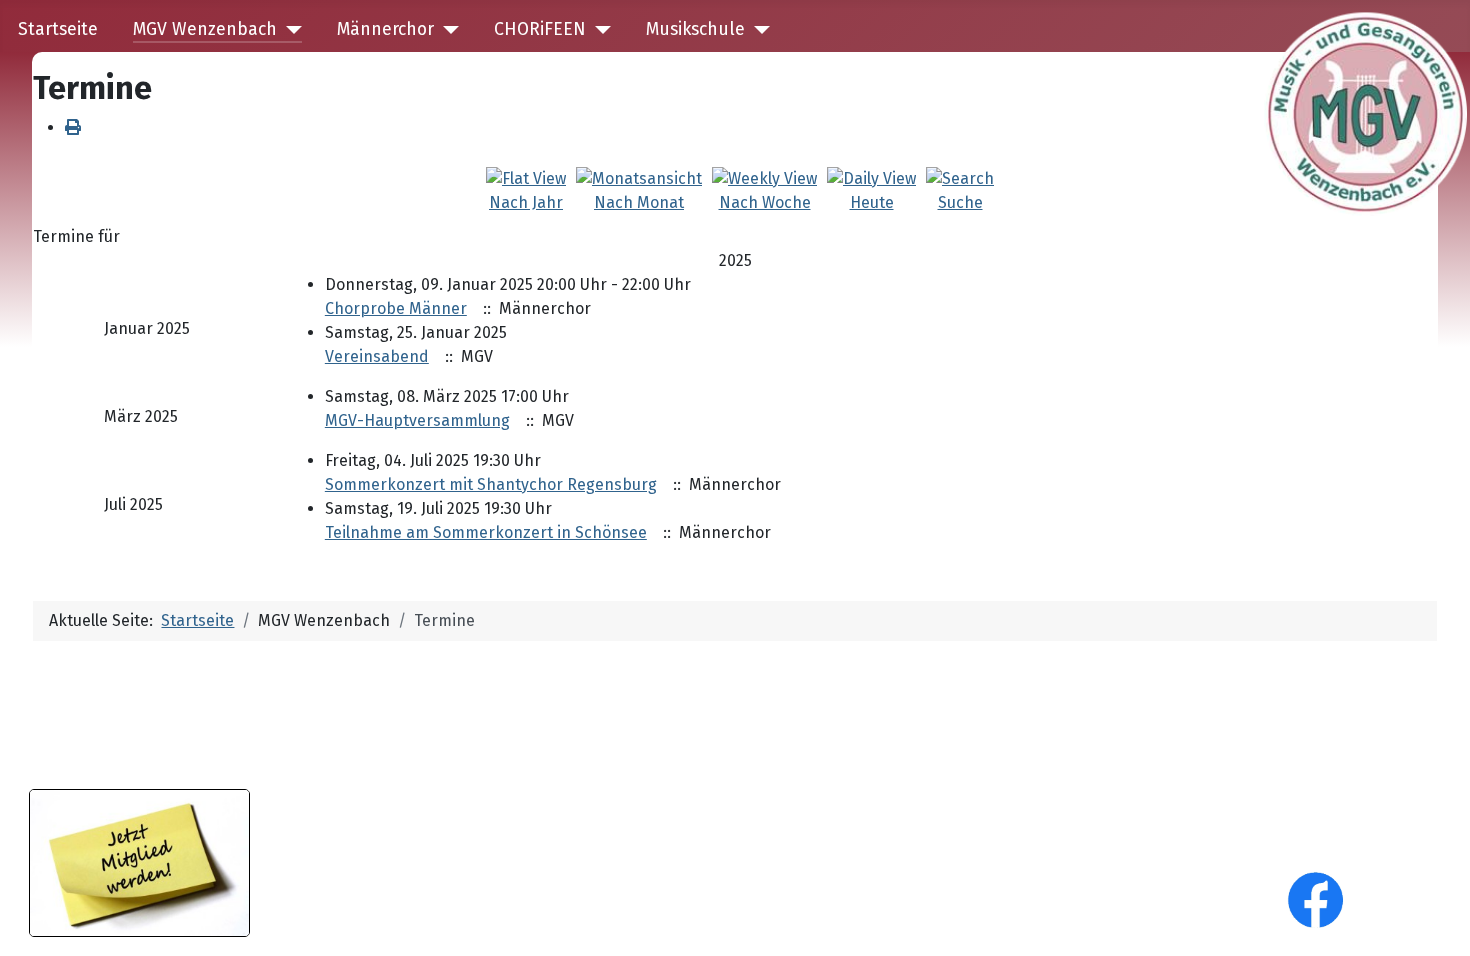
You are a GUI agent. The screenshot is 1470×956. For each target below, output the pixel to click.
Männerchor (385, 29)
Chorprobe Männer (396, 308)
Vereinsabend (377, 356)
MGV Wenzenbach (205, 29)
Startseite (58, 29)
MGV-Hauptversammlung (417, 420)
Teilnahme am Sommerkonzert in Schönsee (486, 532)
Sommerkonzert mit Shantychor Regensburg (491, 484)
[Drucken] (73, 127)
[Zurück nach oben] (1435, 919)
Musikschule (695, 29)
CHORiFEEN (540, 29)
